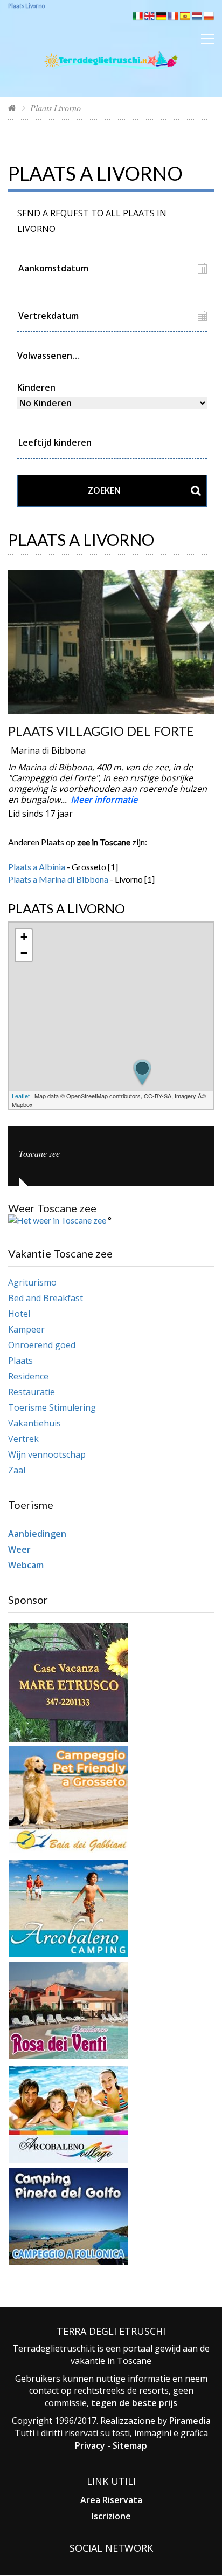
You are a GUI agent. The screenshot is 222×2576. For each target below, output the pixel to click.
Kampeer (26, 1329)
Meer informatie (104, 800)
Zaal (17, 1470)
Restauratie (32, 1392)
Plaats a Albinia (37, 867)
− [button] (24, 953)
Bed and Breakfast (46, 1298)
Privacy (90, 2445)
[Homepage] (12, 108)
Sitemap (130, 2445)
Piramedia (190, 2421)
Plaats (20, 1361)
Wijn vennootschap (47, 1454)
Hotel (19, 1314)
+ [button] (24, 937)
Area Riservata (111, 2500)
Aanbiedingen (37, 1534)
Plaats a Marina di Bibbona (58, 879)
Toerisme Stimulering (52, 1407)
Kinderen (36, 387)
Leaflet (21, 1096)
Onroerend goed (42, 1345)
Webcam (26, 1565)
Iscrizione (111, 2516)
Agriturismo (32, 1282)
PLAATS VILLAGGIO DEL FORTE (101, 731)
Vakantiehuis (34, 1423)
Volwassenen (45, 356)
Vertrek (23, 1439)
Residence (28, 1376)
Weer (19, 1549)
